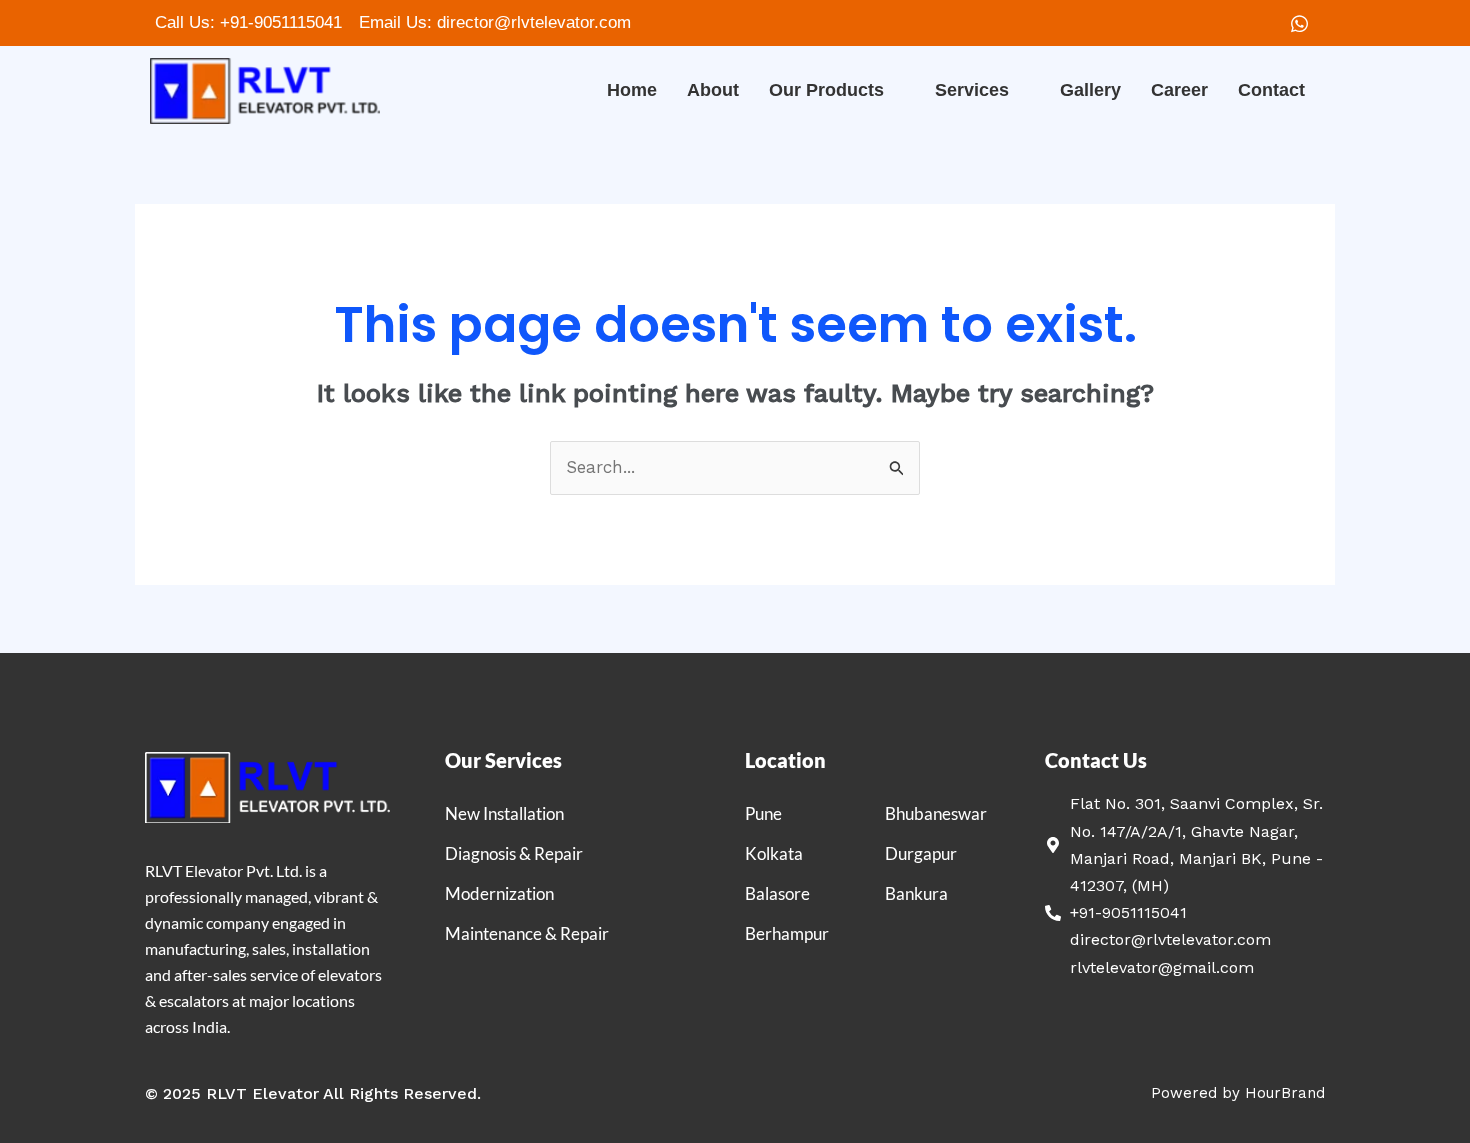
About (713, 90)
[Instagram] (1299, 23)
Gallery (1090, 90)
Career (1179, 90)
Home (632, 90)
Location (785, 760)
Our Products (826, 90)
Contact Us (1096, 760)
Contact (1271, 90)
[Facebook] (1257, 23)
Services (972, 90)
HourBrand (1285, 1093)
